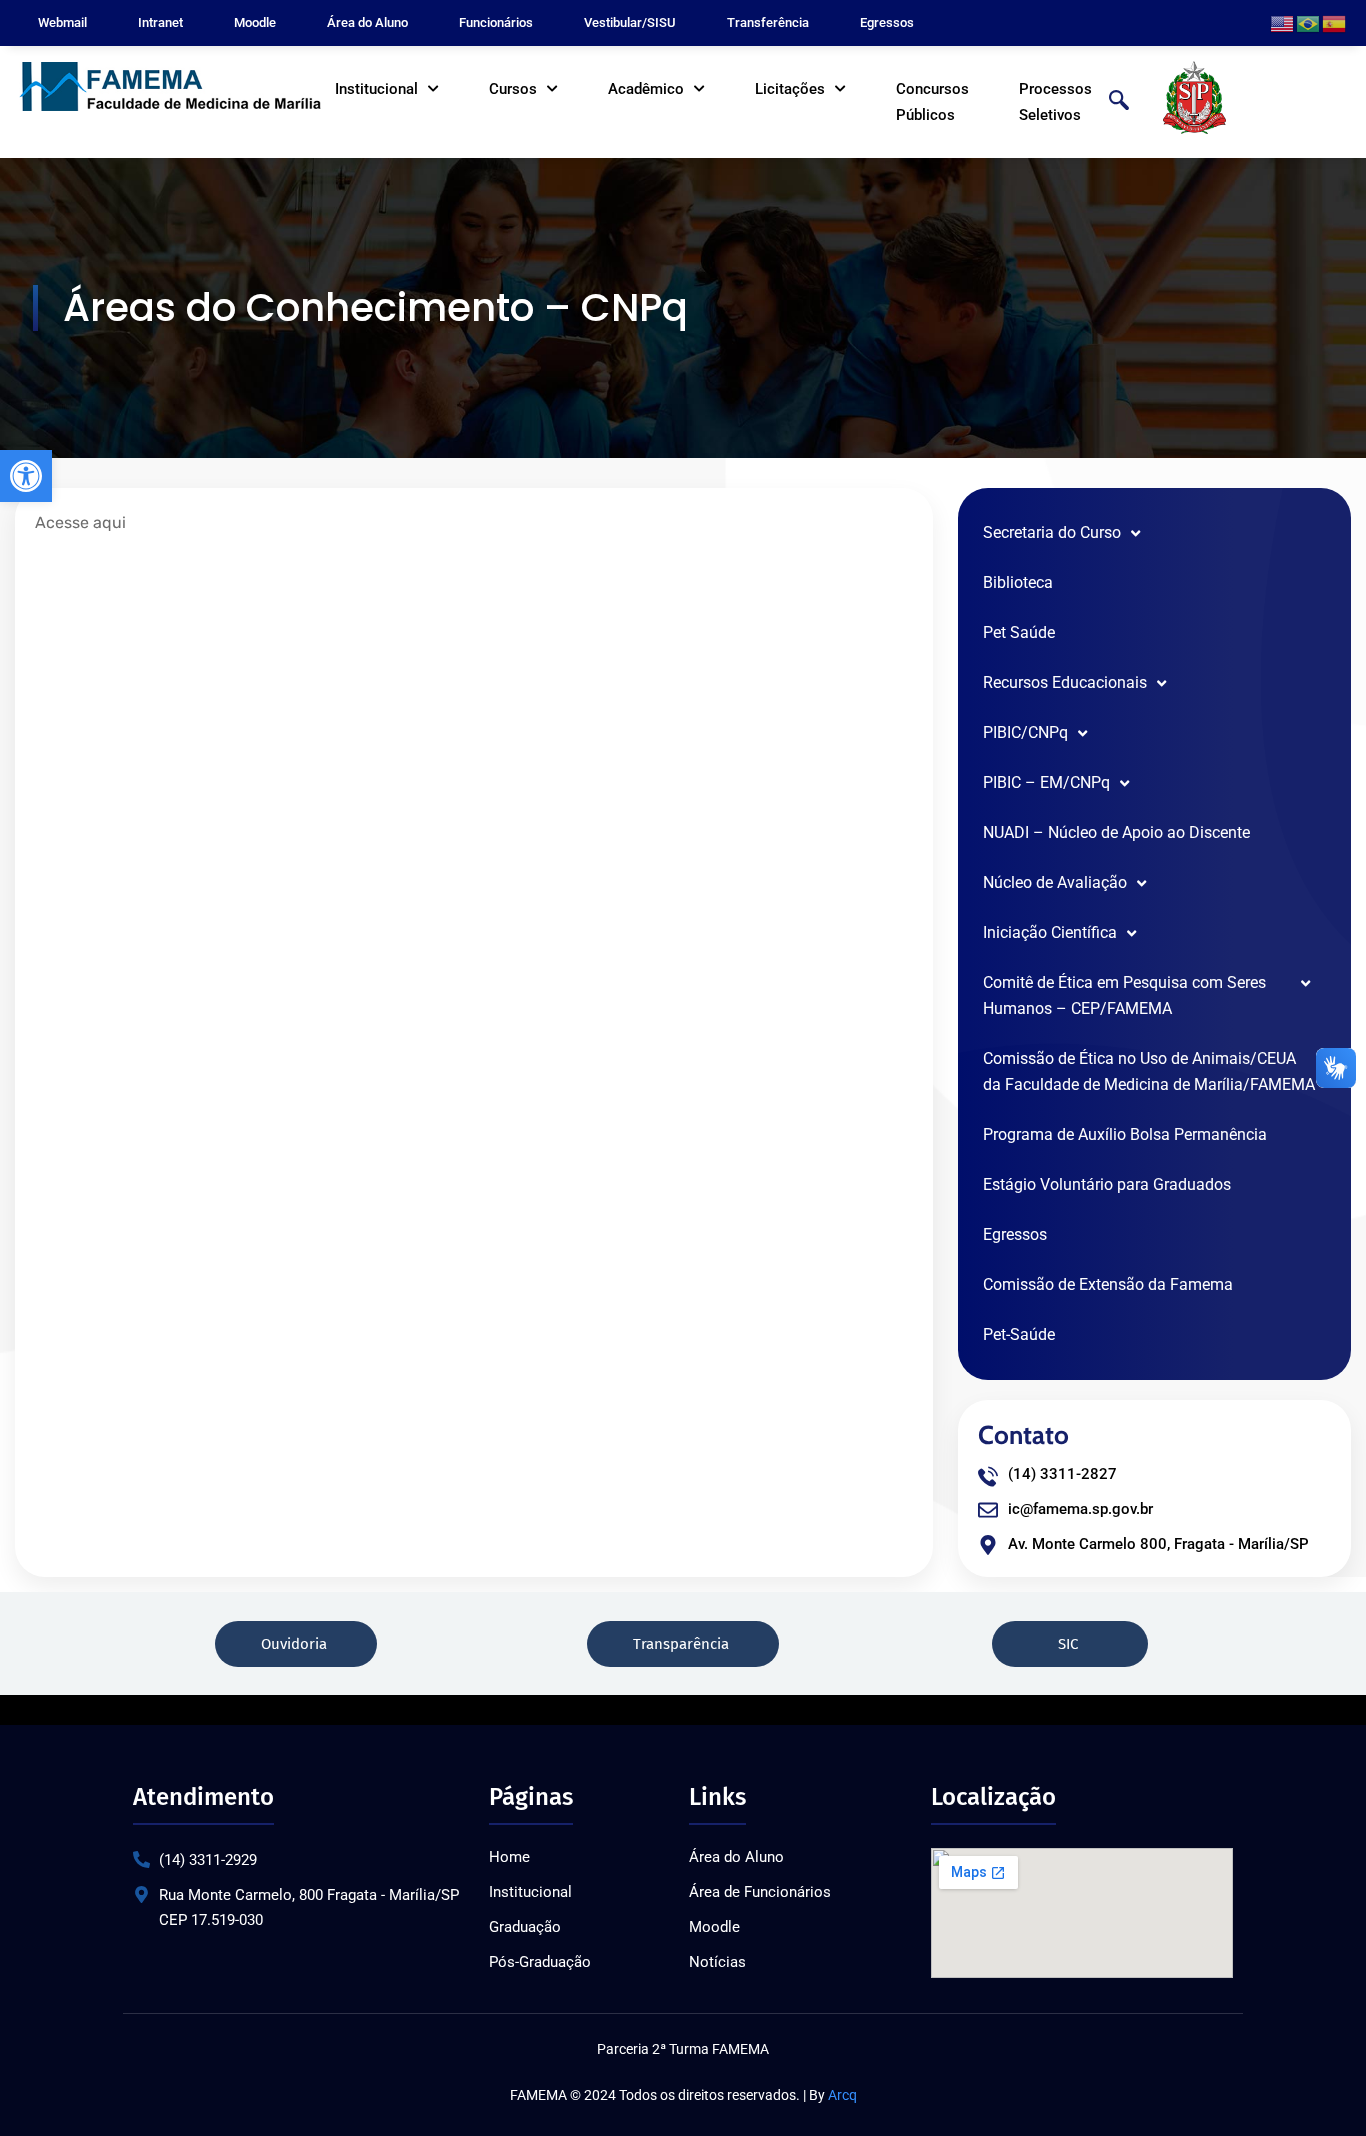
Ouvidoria (292, 1644)
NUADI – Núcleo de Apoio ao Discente (1116, 832)
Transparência (679, 1644)
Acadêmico (646, 89)
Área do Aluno (367, 22)
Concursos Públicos (932, 102)
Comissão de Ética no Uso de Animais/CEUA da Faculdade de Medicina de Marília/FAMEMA (1149, 1071)
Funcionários (496, 22)
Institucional (376, 89)
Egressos (887, 22)
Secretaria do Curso (1052, 532)
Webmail (62, 22)
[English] (1283, 22)
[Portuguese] (1309, 22)
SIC (1066, 1644)
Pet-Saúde (1019, 1334)
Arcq (842, 2095)
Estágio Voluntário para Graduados (1107, 1184)
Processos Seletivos (1055, 102)
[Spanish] (1335, 22)
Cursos (513, 89)
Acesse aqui (80, 522)
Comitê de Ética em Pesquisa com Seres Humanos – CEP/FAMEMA (1124, 995)
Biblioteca (1018, 582)
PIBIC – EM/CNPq (1046, 782)
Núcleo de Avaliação (1055, 882)
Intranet (160, 22)
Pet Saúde (1019, 632)
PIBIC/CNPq (1025, 732)
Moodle (255, 22)
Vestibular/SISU (630, 22)
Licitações (790, 89)
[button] (26, 476)
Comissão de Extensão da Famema (1108, 1284)
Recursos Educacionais (1065, 682)
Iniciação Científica (1050, 932)
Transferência (768, 22)
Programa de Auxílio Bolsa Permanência (1125, 1134)
